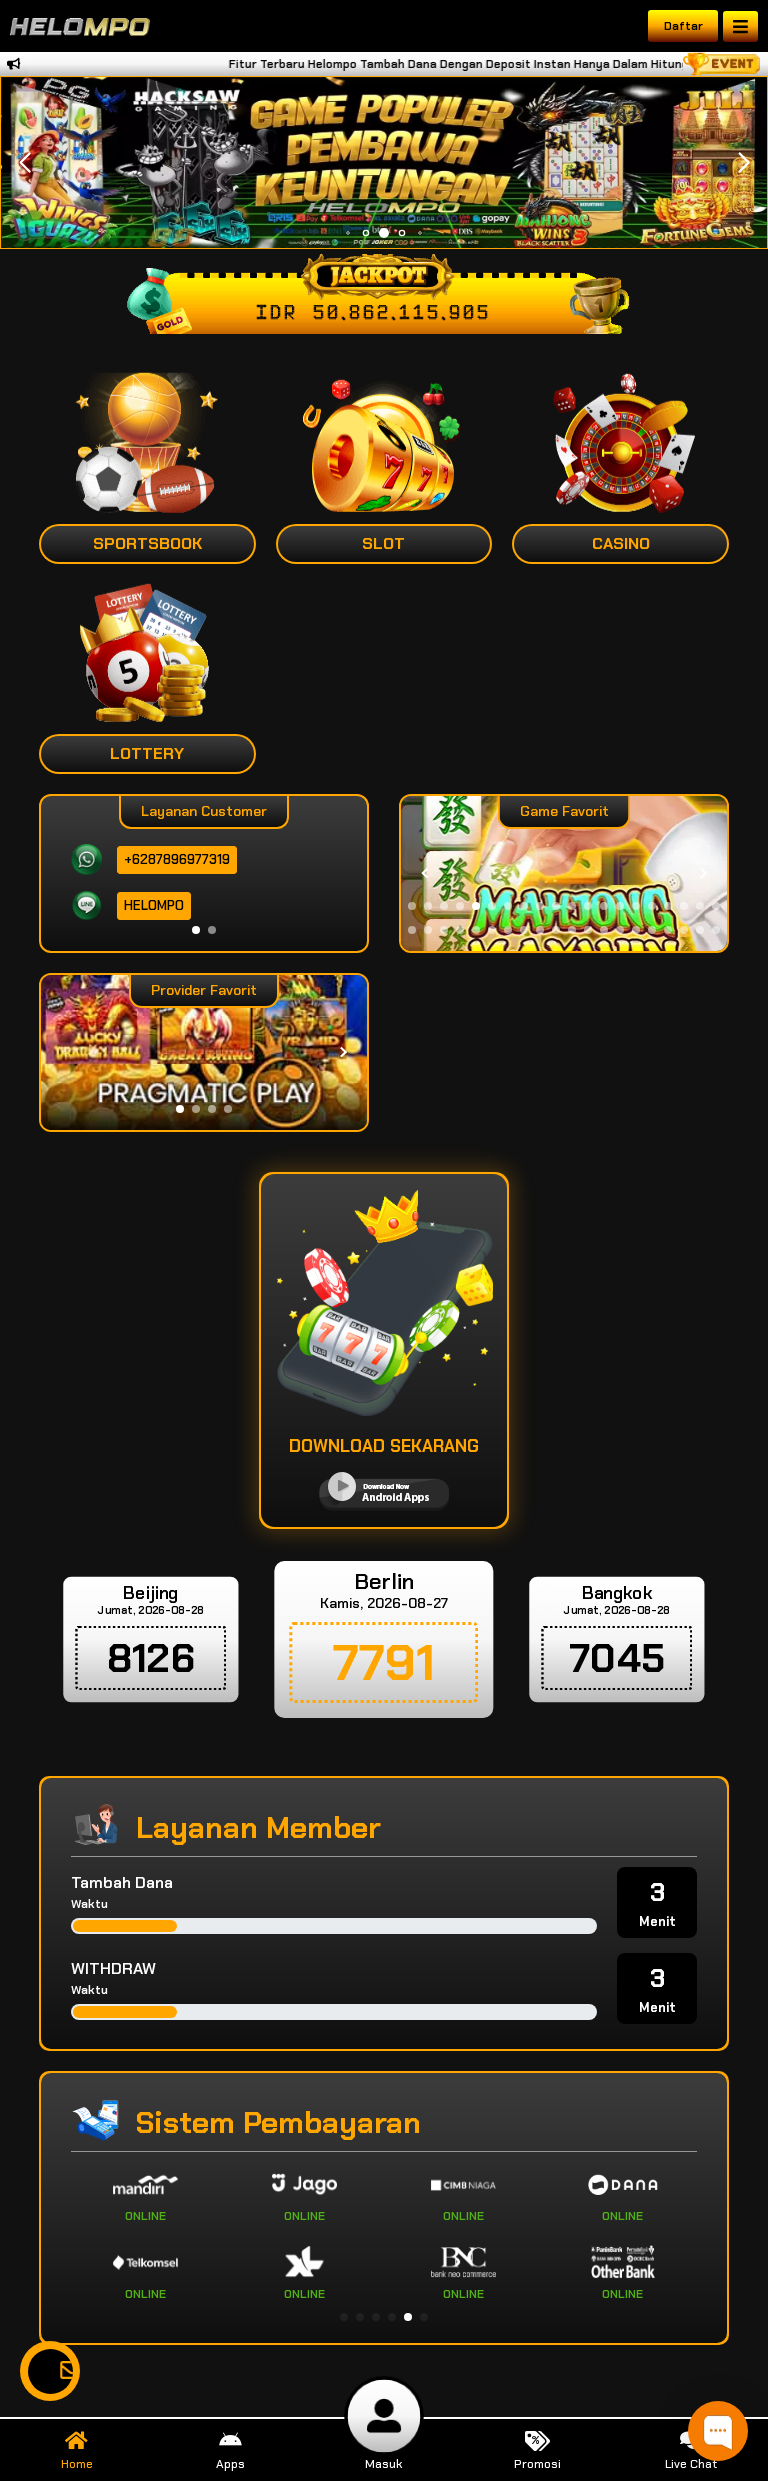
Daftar (683, 26)
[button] (743, 163)
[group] (564, 873)
